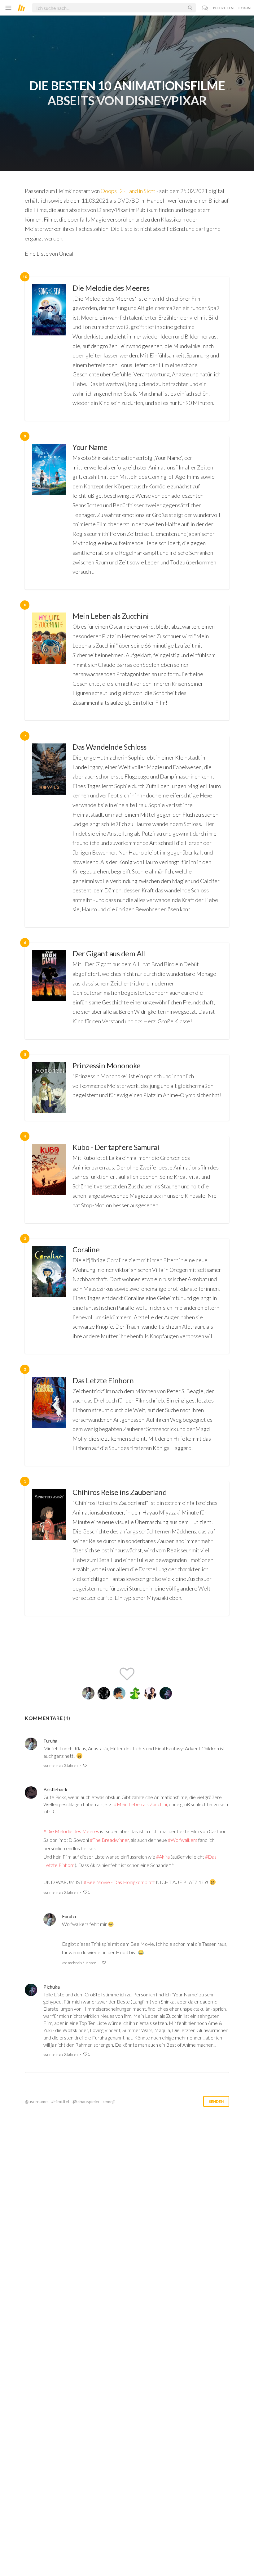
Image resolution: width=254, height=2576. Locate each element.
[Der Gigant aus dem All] (49, 991)
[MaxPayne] (150, 1693)
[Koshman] (135, 1693)
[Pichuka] (166, 1693)
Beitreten (223, 8)
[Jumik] (119, 1693)
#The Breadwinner (109, 1840)
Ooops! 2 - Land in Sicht (128, 191)
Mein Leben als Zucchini (111, 616)
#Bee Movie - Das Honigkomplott (119, 1882)
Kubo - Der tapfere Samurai (116, 1147)
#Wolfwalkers (183, 1840)
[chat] (205, 8)
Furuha (50, 1741)
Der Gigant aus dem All (109, 953)
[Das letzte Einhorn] (49, 1418)
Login (245, 8)
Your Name (90, 447)
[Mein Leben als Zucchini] (49, 663)
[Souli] (104, 1693)
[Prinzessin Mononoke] (49, 1088)
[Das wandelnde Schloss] (49, 832)
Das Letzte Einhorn (103, 1380)
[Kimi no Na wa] (49, 513)
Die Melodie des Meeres (111, 288)
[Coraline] (49, 1296)
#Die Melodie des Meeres (71, 1831)
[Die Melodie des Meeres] (49, 349)
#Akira (163, 1857)
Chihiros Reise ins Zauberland (120, 1492)
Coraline (86, 1249)
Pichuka (52, 1987)
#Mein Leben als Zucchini (140, 1804)
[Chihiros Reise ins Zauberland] (49, 1548)
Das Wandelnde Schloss (109, 747)
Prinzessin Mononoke (107, 1065)
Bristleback (55, 1789)
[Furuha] (88, 1693)
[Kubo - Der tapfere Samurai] (49, 1180)
